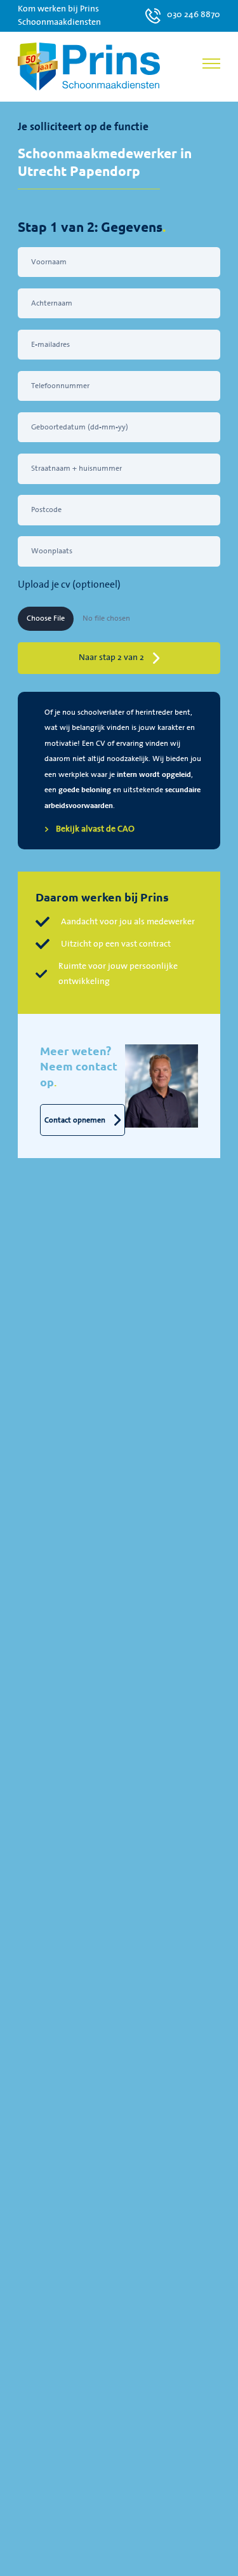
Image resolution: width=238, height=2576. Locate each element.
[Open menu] (211, 64)
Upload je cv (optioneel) (69, 585)
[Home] (89, 66)
